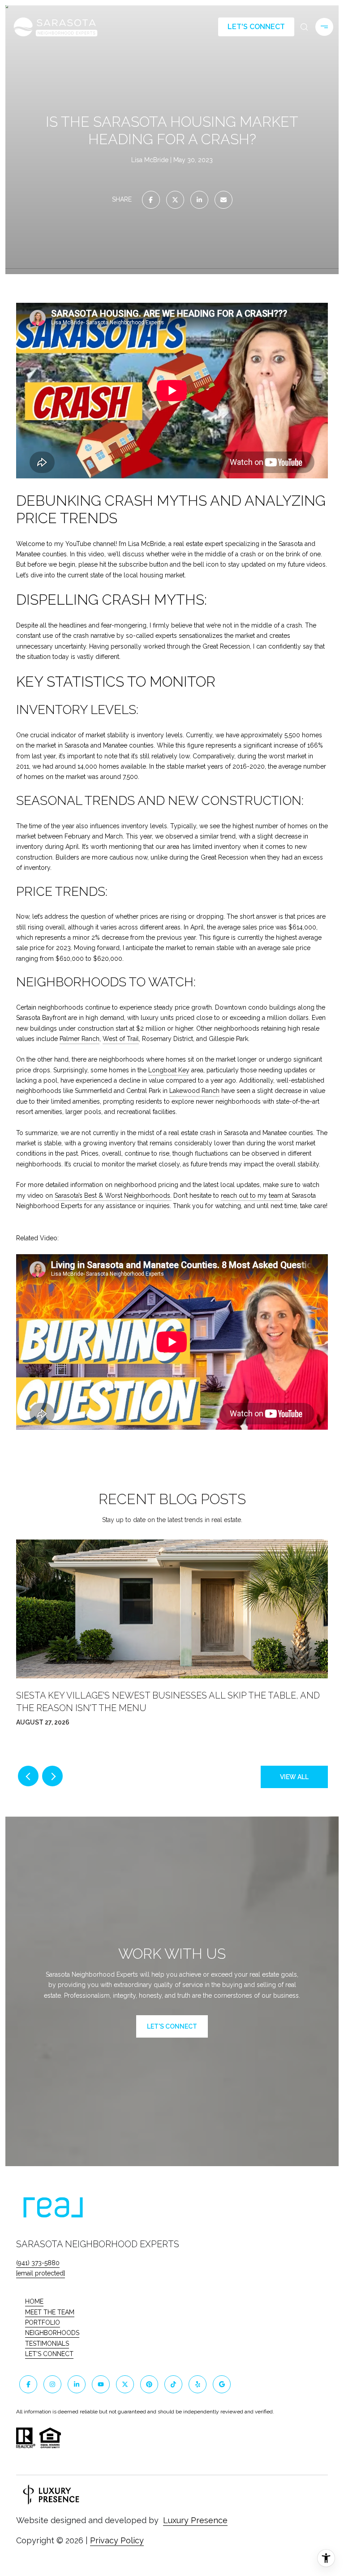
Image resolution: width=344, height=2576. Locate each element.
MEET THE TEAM (50, 2312)
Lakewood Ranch (194, 1091)
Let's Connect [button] (256, 27)
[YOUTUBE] (101, 2384)
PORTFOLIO (43, 2322)
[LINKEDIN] (77, 2384)
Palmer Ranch (80, 1039)
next (52, 1776)
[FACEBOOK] (28, 2384)
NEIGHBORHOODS (52, 2333)
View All (294, 1777)
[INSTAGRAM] (52, 2384)
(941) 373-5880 (38, 2263)
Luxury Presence (195, 2520)
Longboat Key (169, 1070)
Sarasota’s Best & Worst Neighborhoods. (113, 1196)
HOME (34, 2301)
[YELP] (198, 2384)
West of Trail (121, 1039)
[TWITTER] (125, 2384)
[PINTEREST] (149, 2384)
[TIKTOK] (173, 2384)
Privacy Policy (117, 2540)
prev (28, 1776)
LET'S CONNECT (49, 2354)
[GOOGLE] (222, 2384)
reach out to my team (252, 1196)
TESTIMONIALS (47, 2344)
